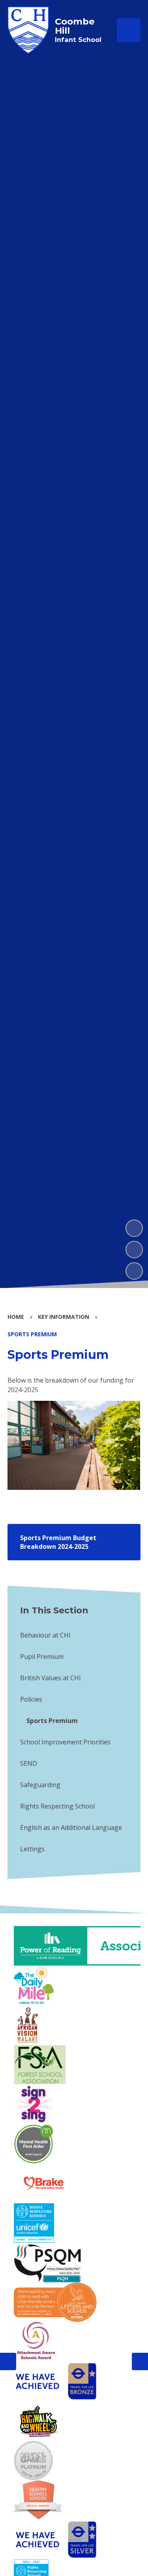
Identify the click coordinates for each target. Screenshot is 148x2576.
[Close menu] (129, 30)
